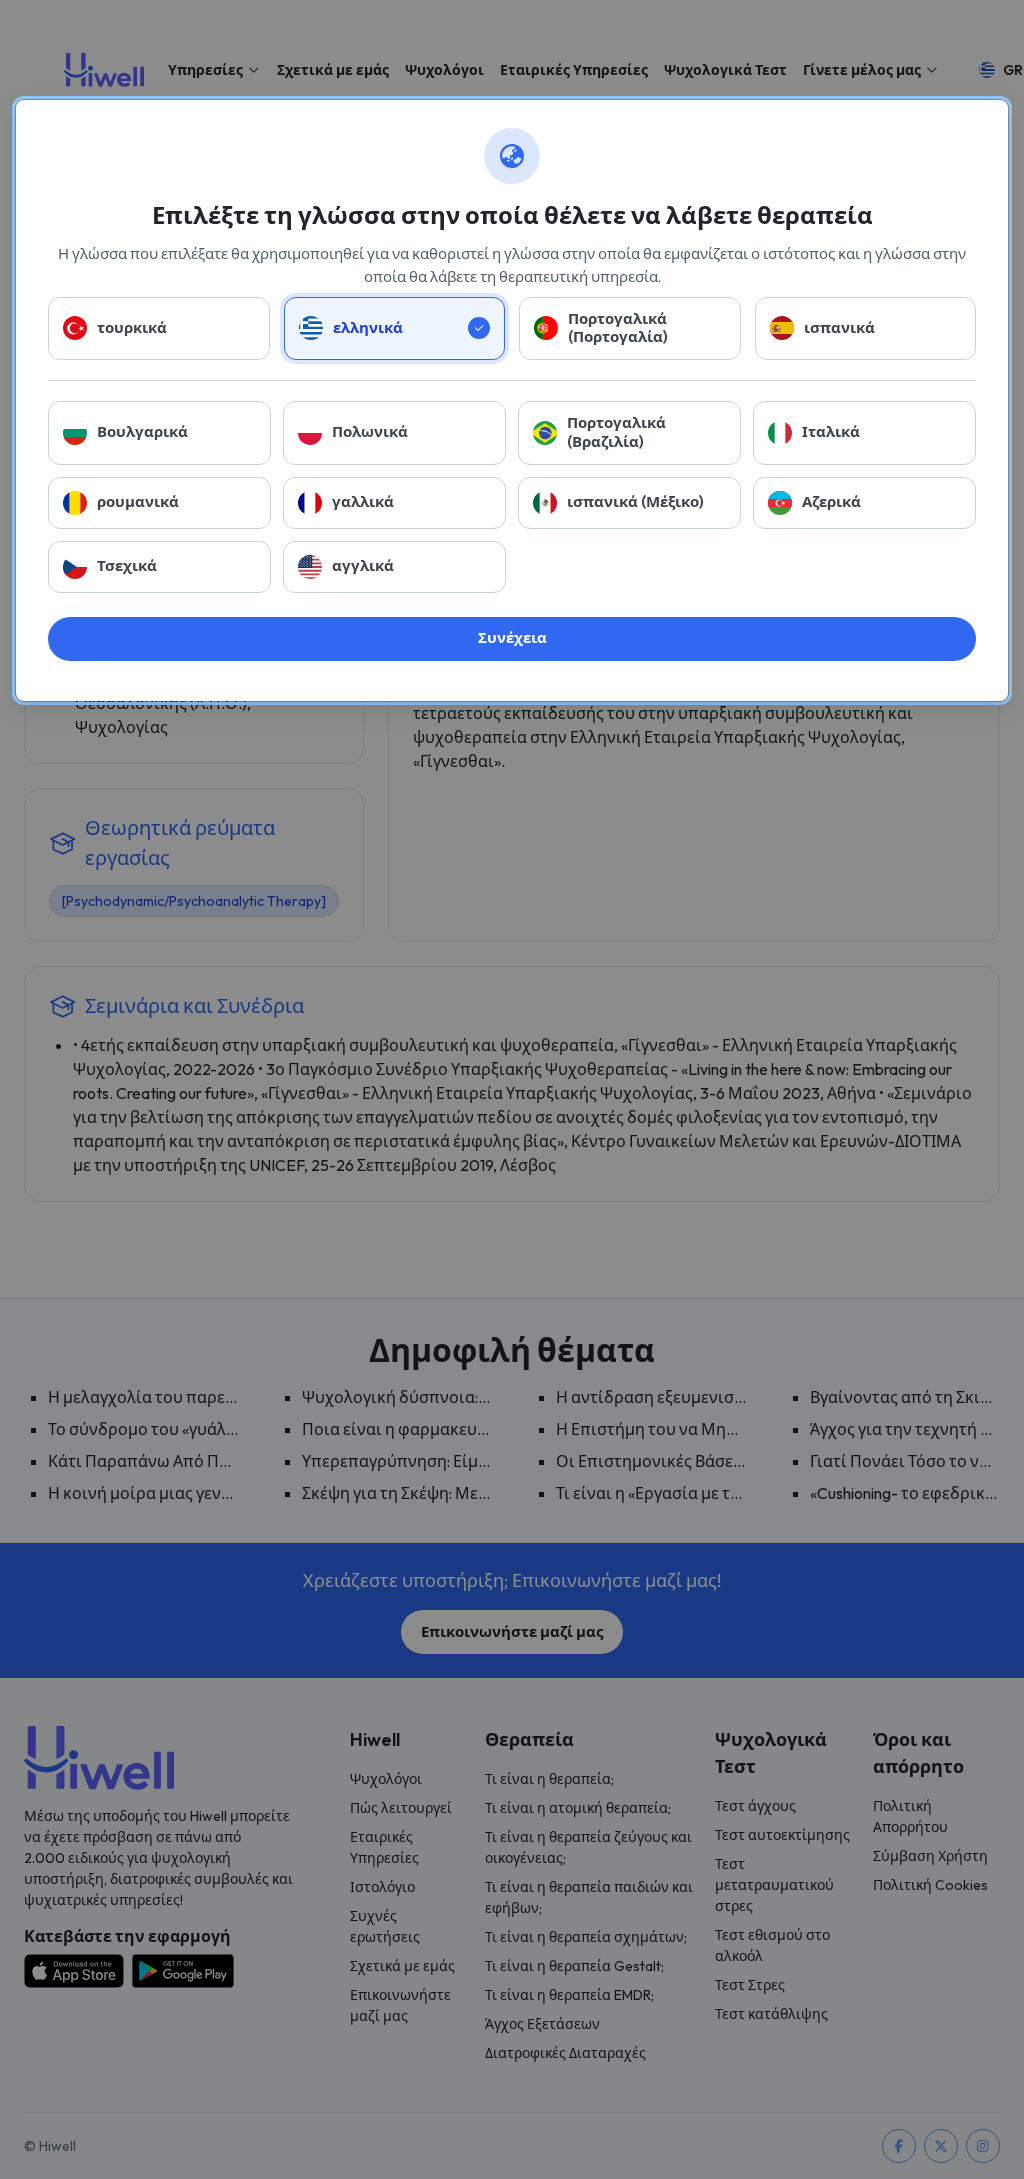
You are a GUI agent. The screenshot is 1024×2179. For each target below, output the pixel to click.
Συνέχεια (512, 637)
